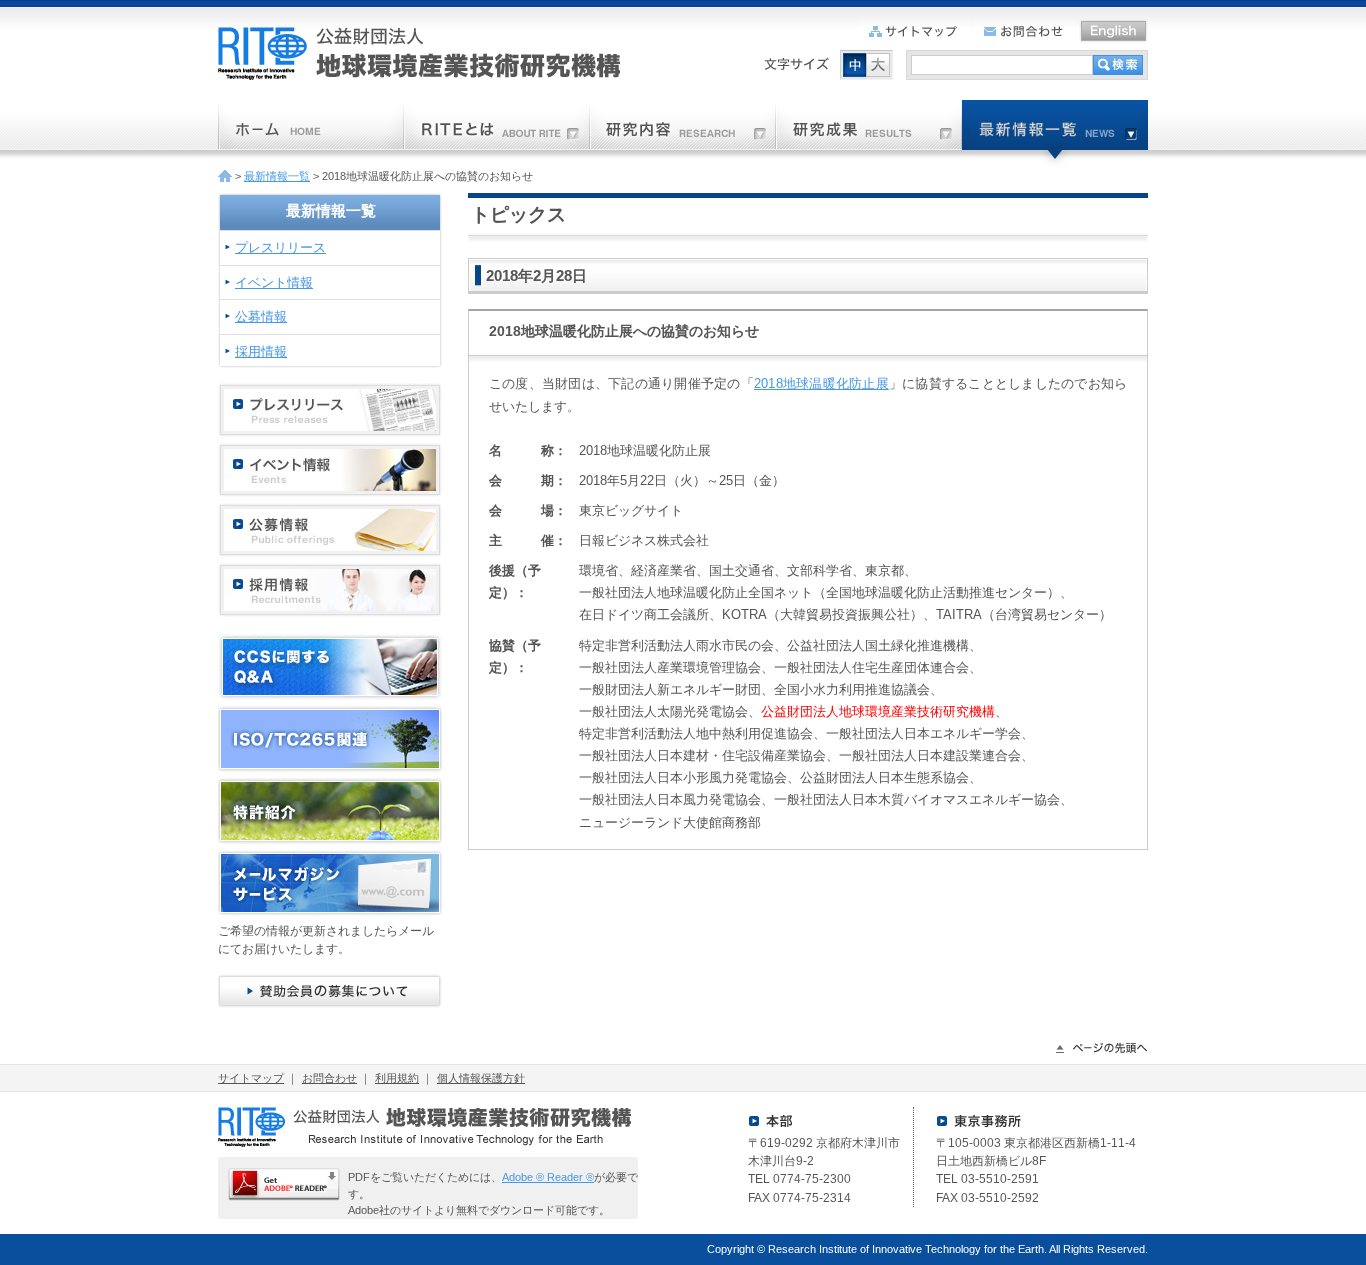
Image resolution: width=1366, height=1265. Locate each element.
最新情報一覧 (277, 176)
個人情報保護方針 (481, 1078)
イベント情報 (274, 282)
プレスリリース (280, 247)
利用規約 (397, 1078)
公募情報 (261, 316)
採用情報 (261, 351)
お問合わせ (329, 1078)
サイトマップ (251, 1078)
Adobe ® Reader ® (548, 1177)
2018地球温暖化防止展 (821, 383)
